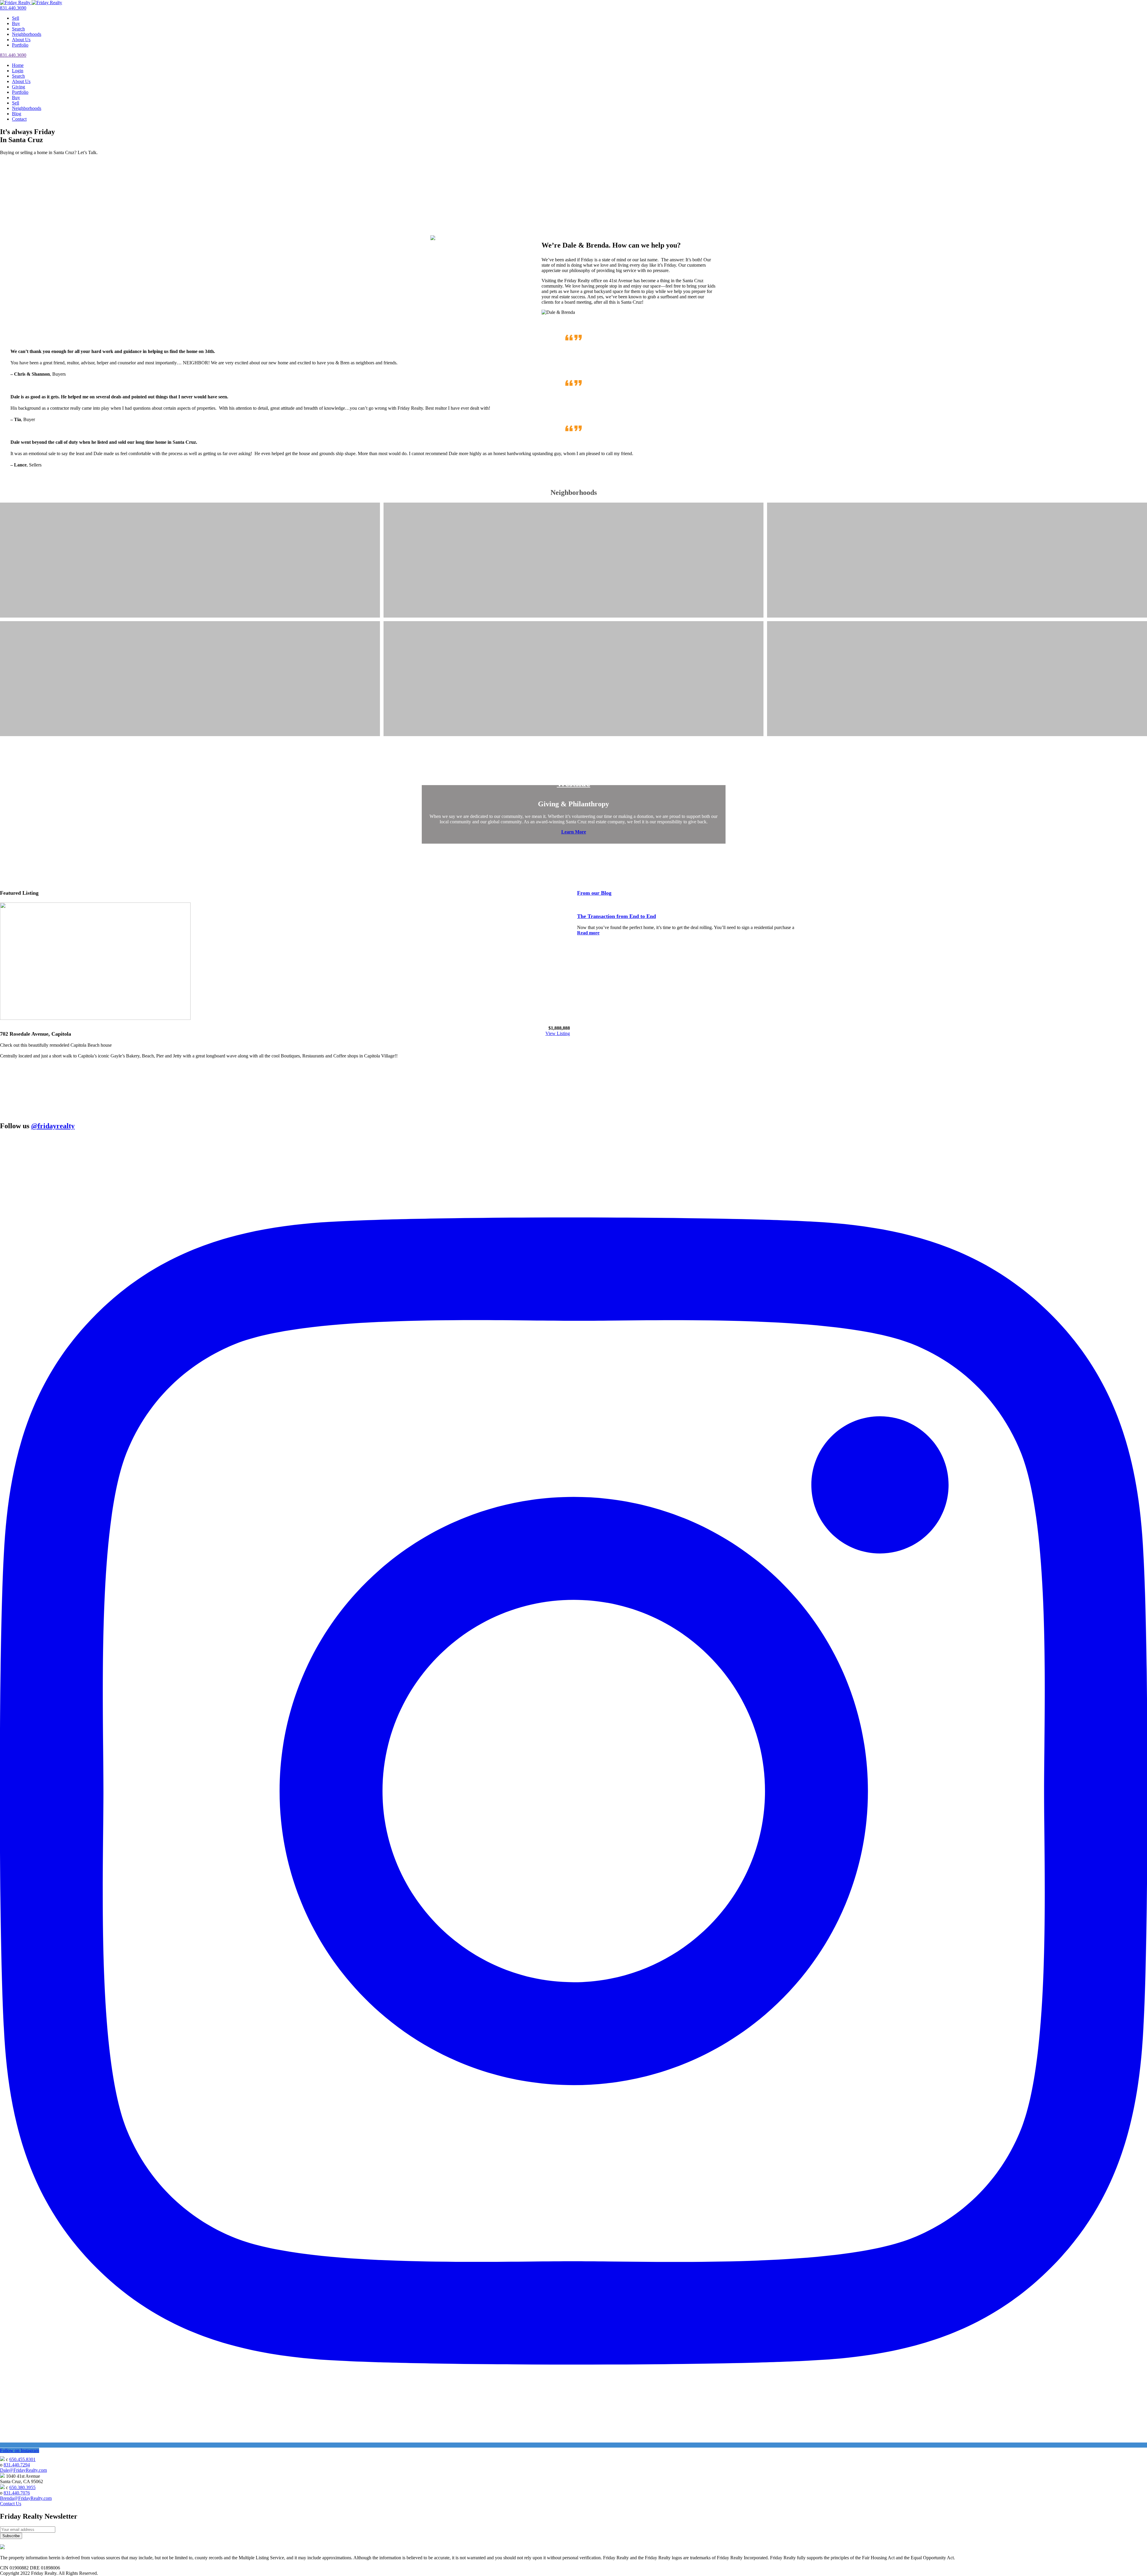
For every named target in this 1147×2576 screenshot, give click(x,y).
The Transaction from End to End (617, 916)
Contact (19, 119)
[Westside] (573, 686)
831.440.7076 (17, 2493)
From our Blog (594, 893)
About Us (21, 40)
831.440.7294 (17, 2465)
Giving (19, 87)
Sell (16, 18)
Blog (17, 114)
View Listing (558, 1033)
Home (18, 65)
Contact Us (11, 2504)
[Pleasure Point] (190, 568)
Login (18, 71)
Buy (16, 23)
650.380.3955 (22, 2487)
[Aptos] (190, 686)
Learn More (574, 832)
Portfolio (20, 45)
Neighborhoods (27, 34)
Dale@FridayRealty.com (23, 2470)
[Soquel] (573, 568)
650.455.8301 (22, 2459)
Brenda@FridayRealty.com (26, 2498)
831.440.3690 (13, 8)
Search (18, 29)
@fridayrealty (53, 1126)
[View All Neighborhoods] (957, 686)
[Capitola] (957, 568)
